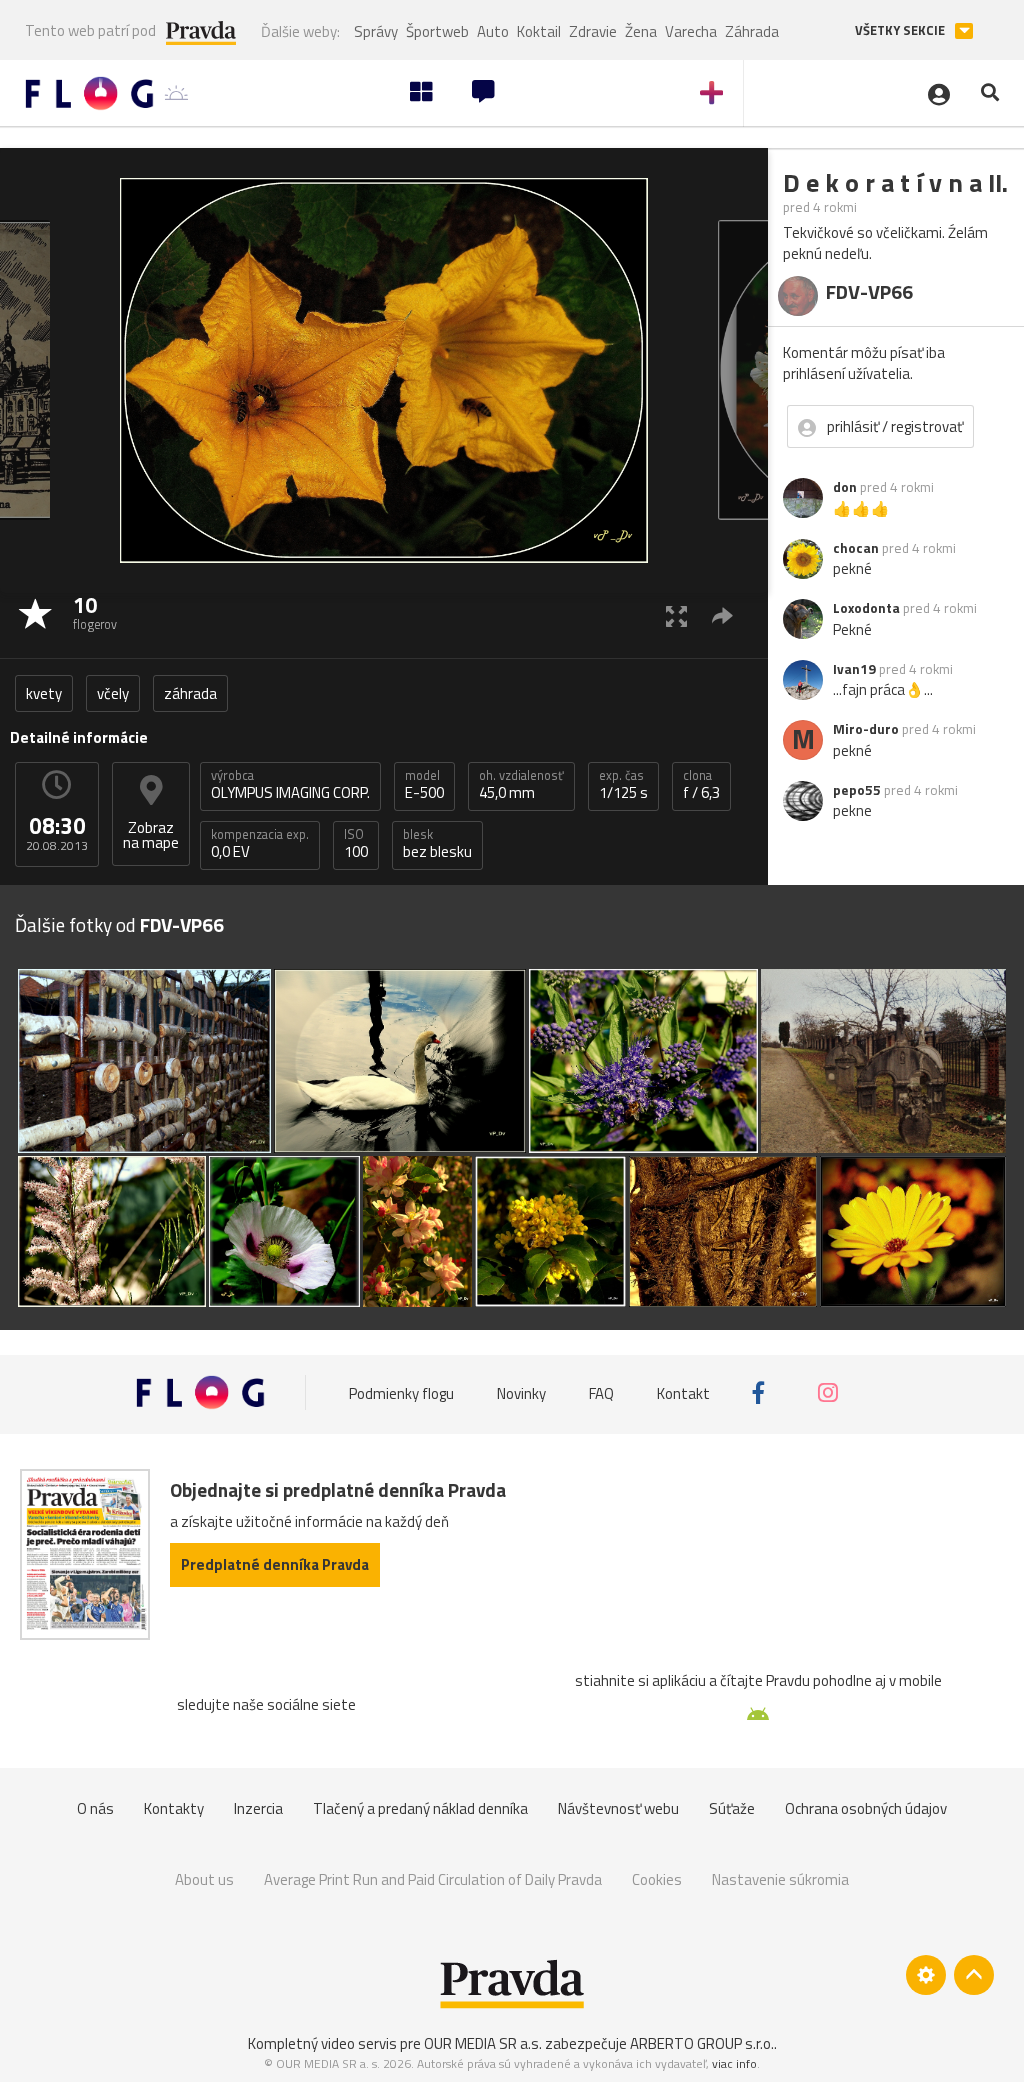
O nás (95, 1808)
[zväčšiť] (676, 615)
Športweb (437, 31)
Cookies (657, 1879)
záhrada (190, 693)
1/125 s (623, 785)
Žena (641, 31)
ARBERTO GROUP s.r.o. (702, 2043)
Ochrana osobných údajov (866, 1808)
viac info (734, 2063)
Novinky (521, 1392)
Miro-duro (866, 729)
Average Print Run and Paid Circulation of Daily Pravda (433, 1879)
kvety (44, 693)
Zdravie (593, 31)
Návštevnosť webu (618, 1808)
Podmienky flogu (401, 1392)
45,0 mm (521, 785)
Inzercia (258, 1808)
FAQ (601, 1392)
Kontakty (174, 1808)
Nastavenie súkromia (780, 1879)
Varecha (691, 31)
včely (113, 693)
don (845, 487)
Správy (376, 31)
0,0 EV (260, 844)
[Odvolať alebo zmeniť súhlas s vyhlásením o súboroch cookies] (926, 1975)
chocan (856, 548)
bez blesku (437, 844)
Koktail (539, 31)
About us (204, 1879)
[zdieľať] (722, 615)
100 (356, 844)
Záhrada (752, 31)
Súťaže (732, 1808)
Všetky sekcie (901, 30)
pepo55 (857, 790)
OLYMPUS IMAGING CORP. (290, 785)
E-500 (424, 785)
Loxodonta (866, 608)
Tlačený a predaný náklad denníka (420, 1808)
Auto (493, 31)
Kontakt (683, 1392)
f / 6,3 (701, 785)
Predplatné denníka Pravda (275, 1564)
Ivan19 (854, 669)
